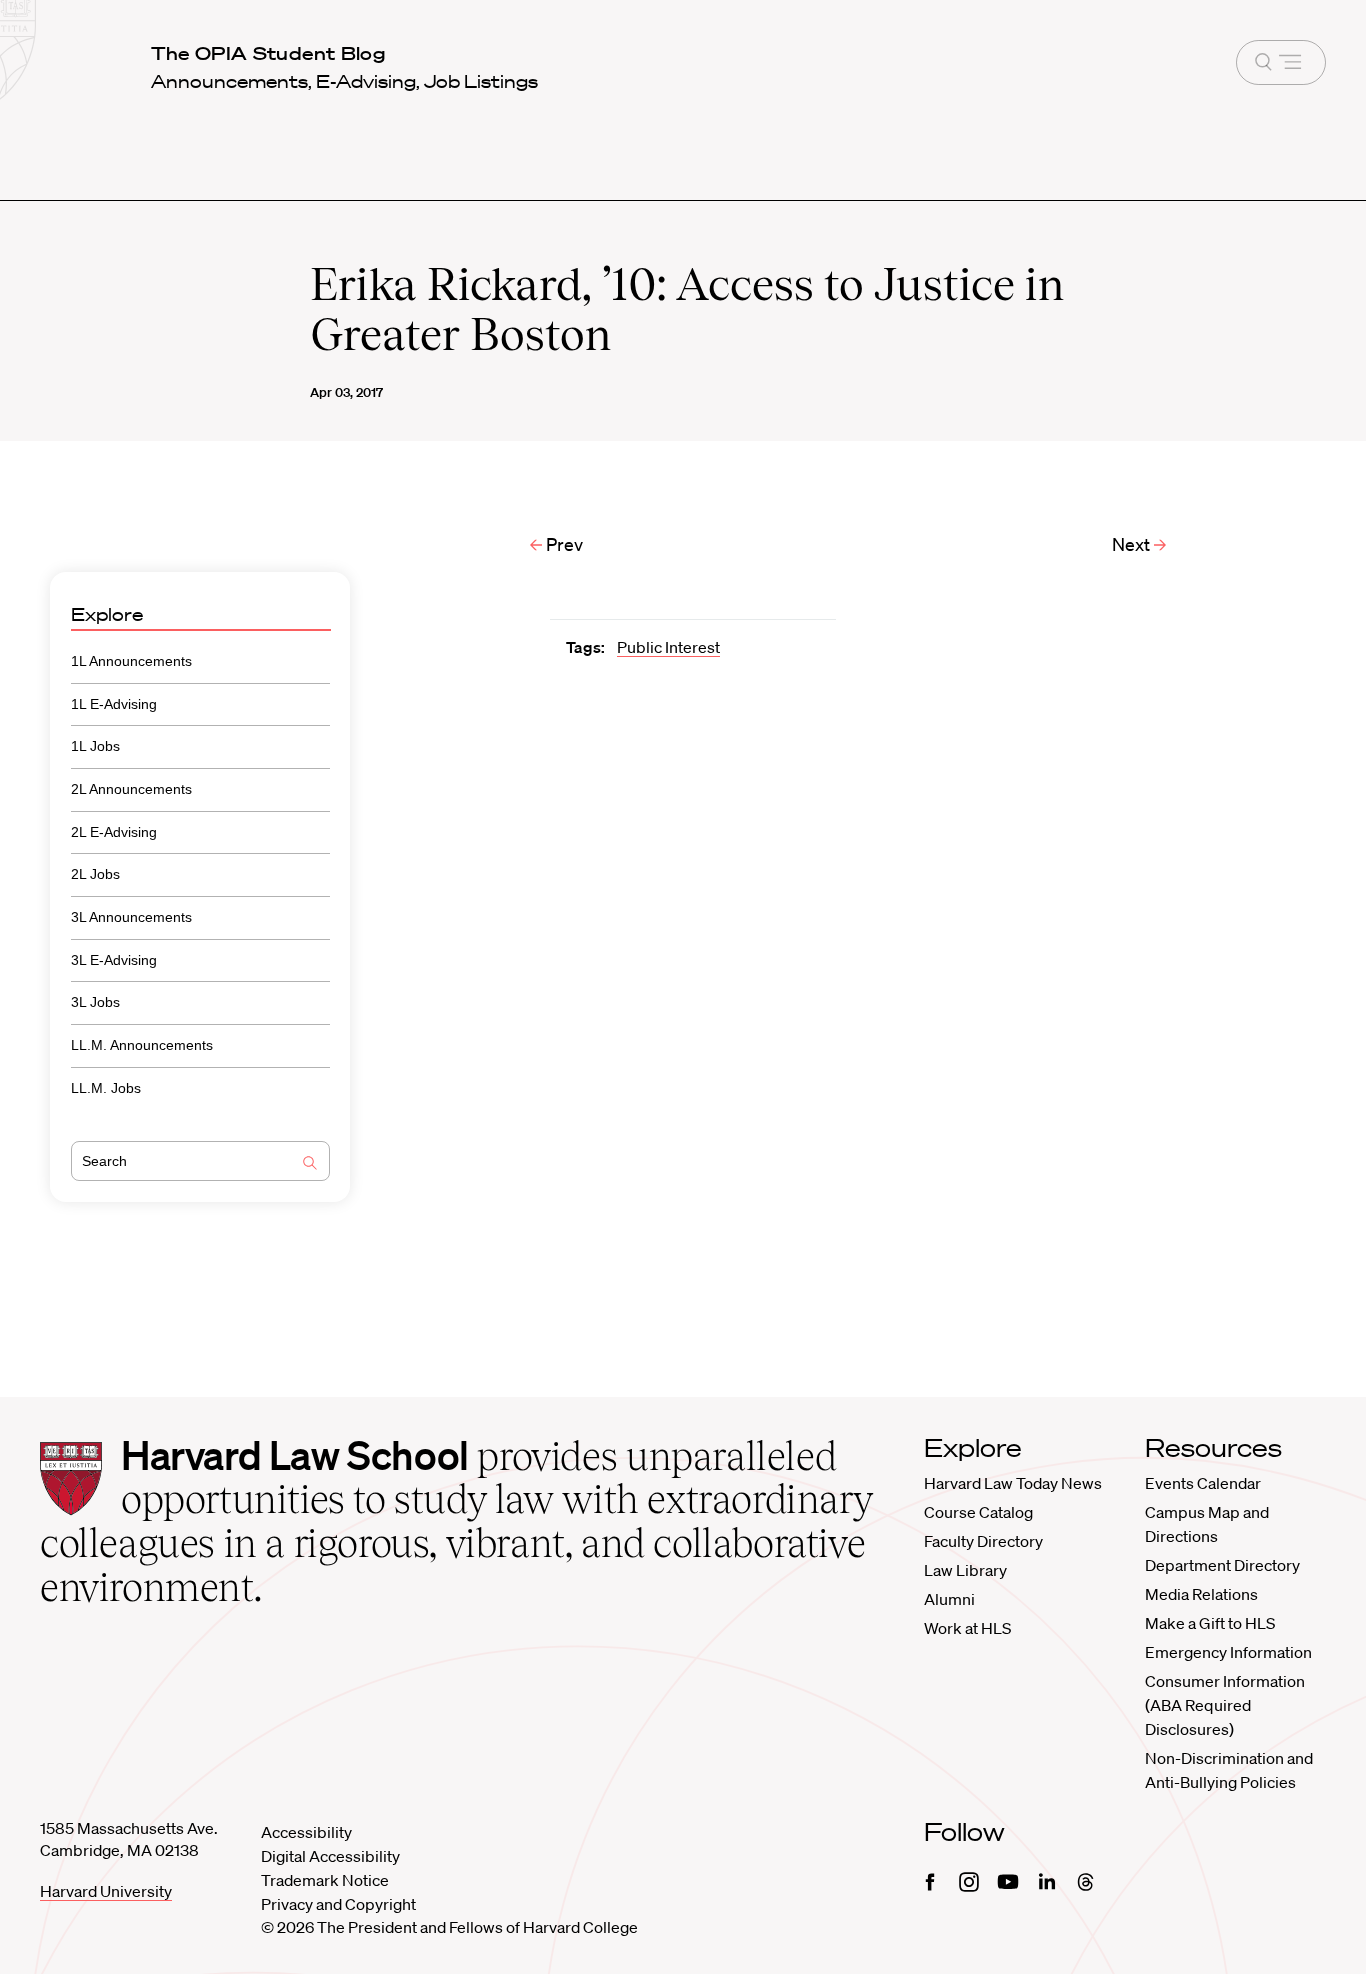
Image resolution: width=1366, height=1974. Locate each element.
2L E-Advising (114, 832)
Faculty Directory (983, 1541)
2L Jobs (95, 874)
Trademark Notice (325, 1880)
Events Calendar (1203, 1483)
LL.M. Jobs (106, 1088)
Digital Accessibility (330, 1856)
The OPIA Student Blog (268, 53)
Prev (562, 544)
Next (1133, 544)
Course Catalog (978, 1512)
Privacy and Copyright (338, 1904)
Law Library (965, 1570)
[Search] (310, 1165)
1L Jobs (95, 746)
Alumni (949, 1599)
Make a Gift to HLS (1210, 1623)
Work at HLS (967, 1628)
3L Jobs (95, 1002)
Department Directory (1222, 1565)
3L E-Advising (114, 960)
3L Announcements (131, 917)
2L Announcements (131, 789)
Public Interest (668, 647)
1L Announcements (131, 661)
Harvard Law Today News (1013, 1483)
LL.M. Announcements (142, 1045)
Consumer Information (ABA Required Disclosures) (1225, 1705)
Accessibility (306, 1832)
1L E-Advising (114, 704)
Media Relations (1201, 1594)
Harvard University (106, 1891)
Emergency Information (1228, 1652)
